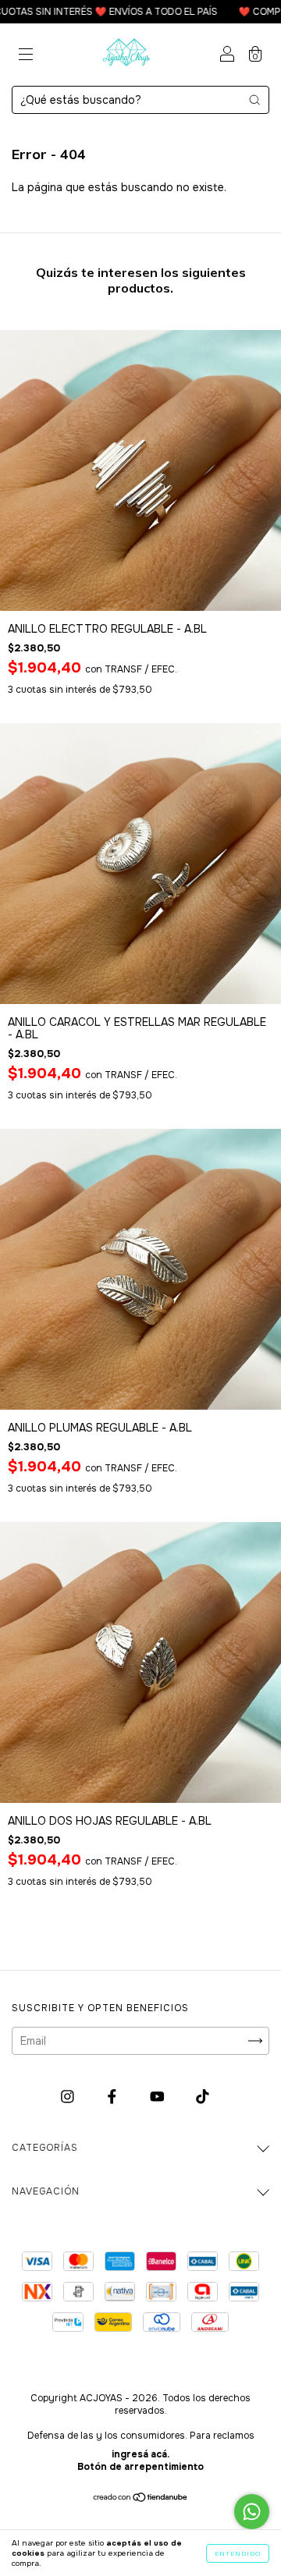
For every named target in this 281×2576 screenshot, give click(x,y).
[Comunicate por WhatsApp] (252, 2512)
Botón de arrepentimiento (140, 2467)
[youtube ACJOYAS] (159, 2097)
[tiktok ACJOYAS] (203, 2097)
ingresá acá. (140, 2454)
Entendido (238, 2553)
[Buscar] (254, 100)
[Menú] (26, 56)
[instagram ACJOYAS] (69, 2097)
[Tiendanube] (141, 2499)
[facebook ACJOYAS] (114, 2097)
